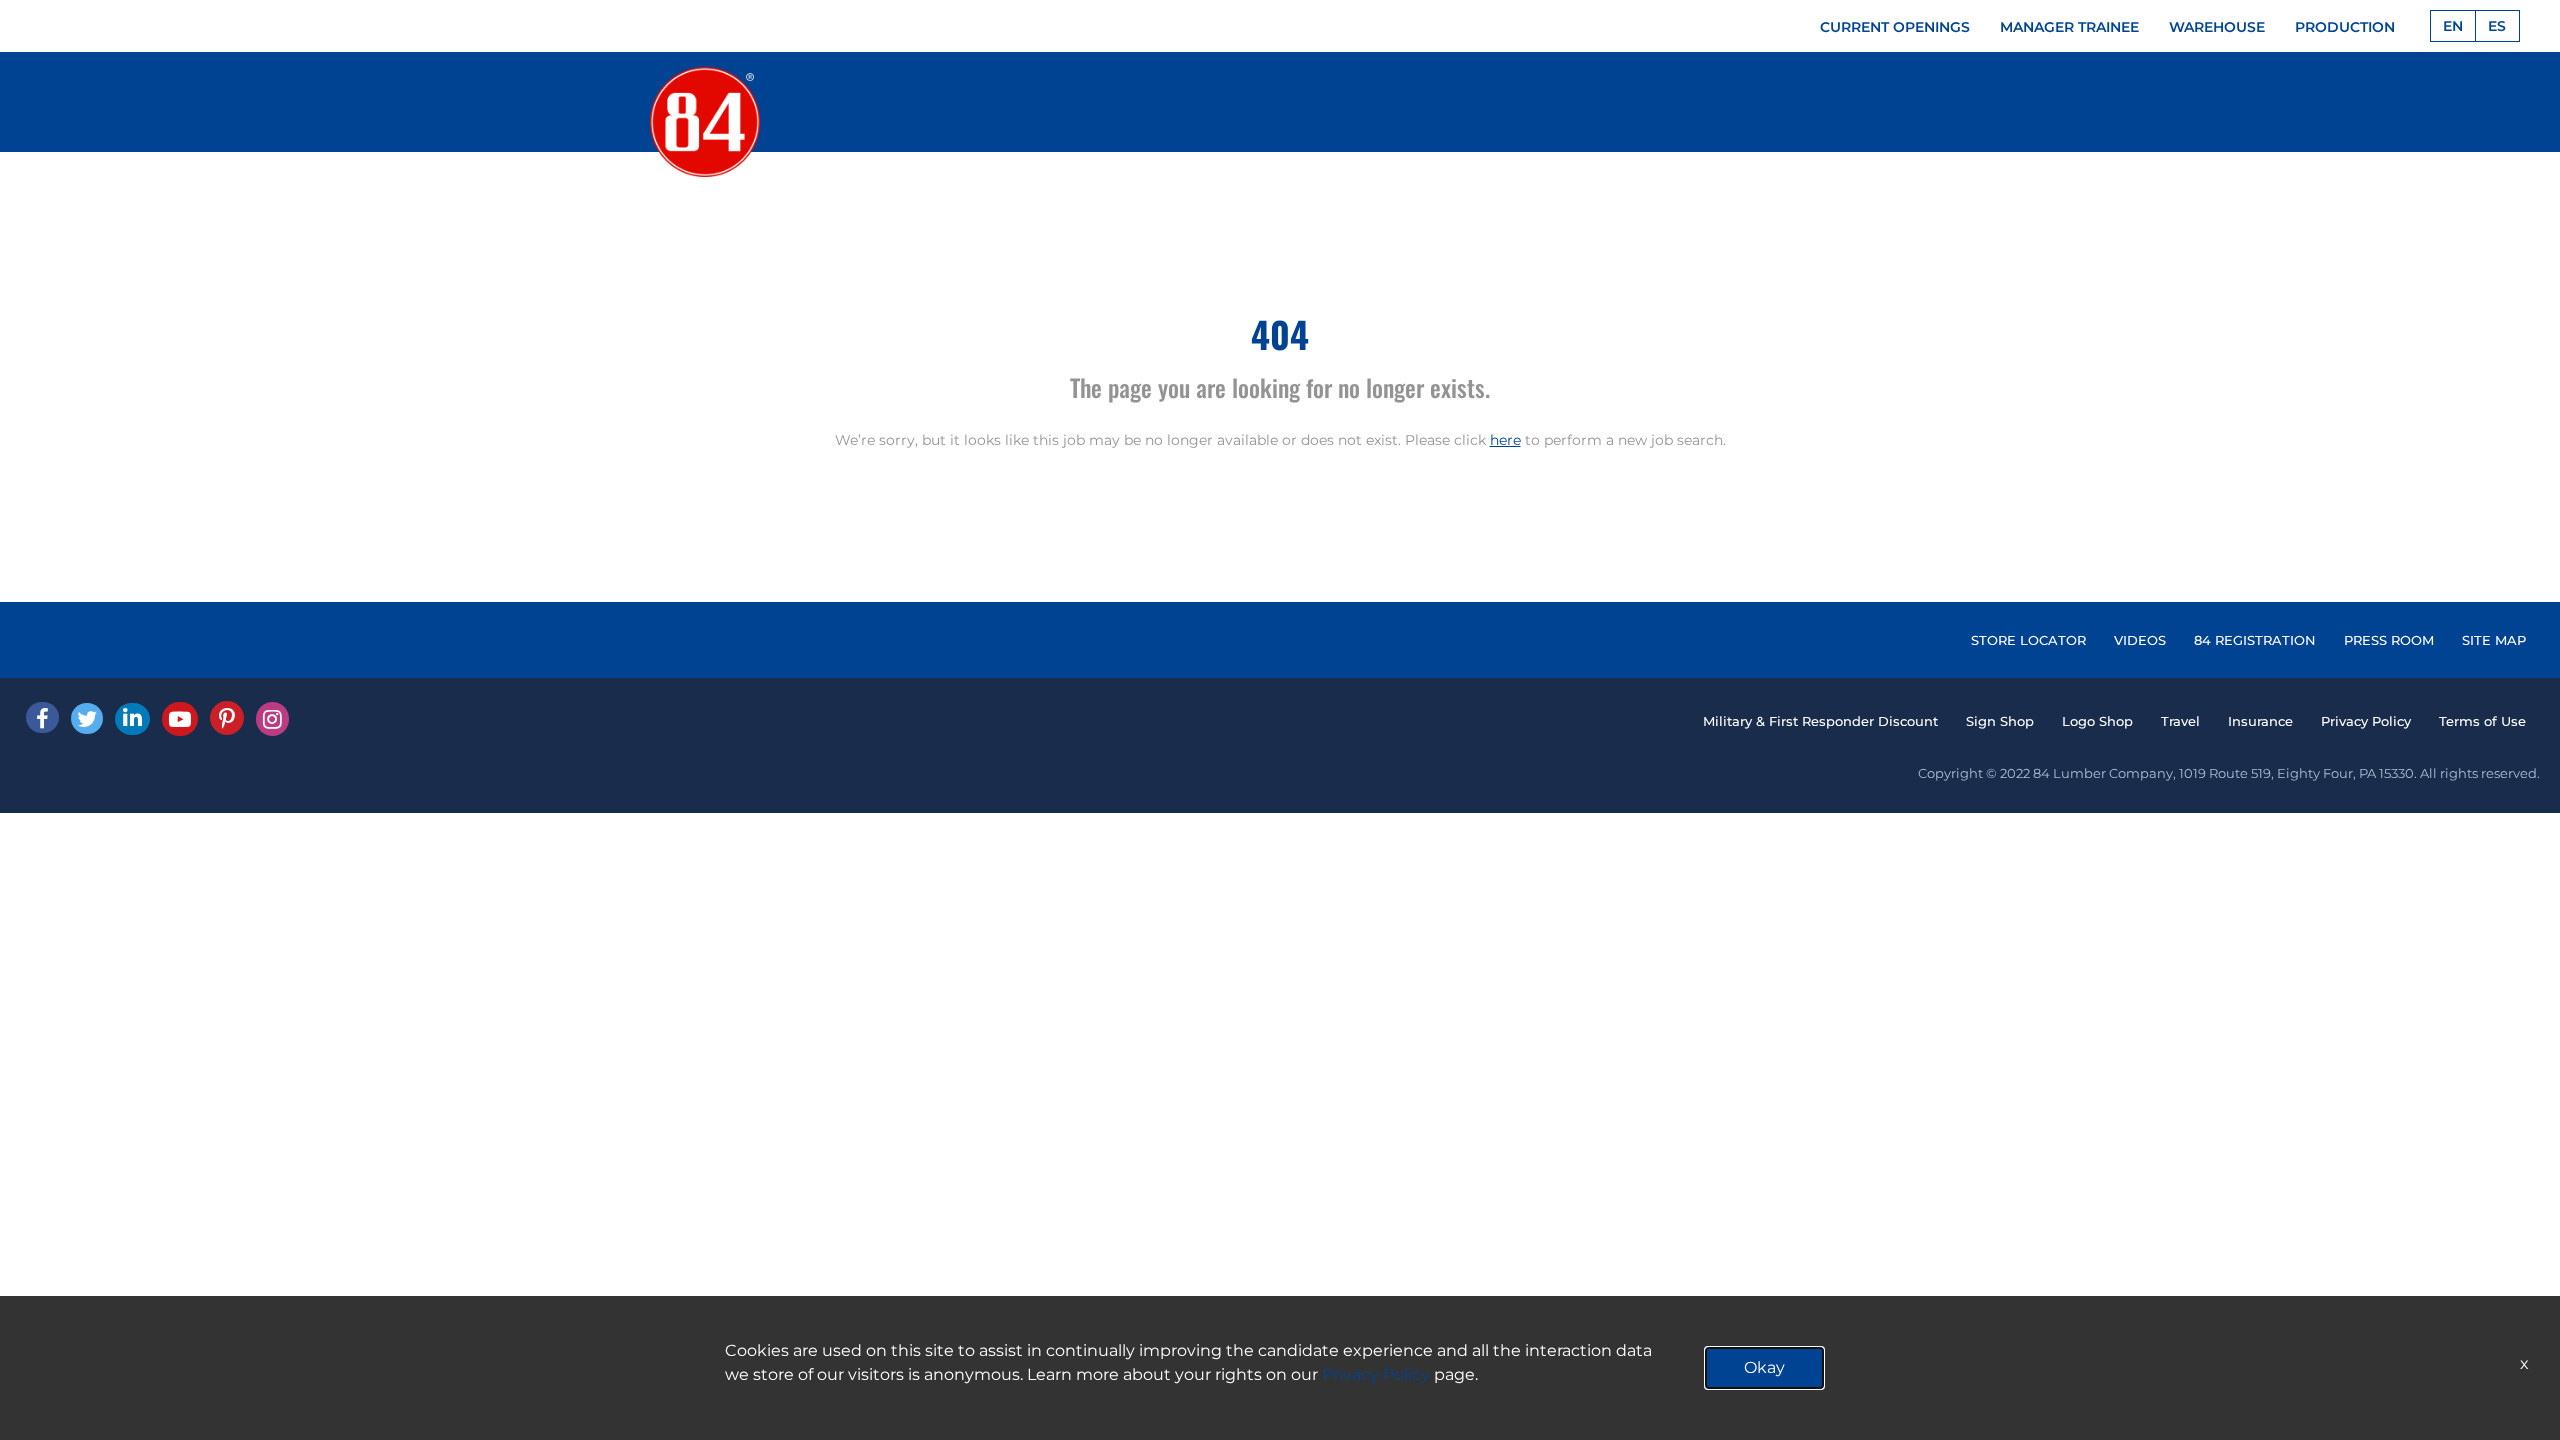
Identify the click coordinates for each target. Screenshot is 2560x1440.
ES (2497, 26)
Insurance (2260, 721)
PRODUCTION (2345, 27)
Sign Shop (2000, 721)
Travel (2180, 721)
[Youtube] (180, 719)
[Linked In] (132, 719)
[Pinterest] (227, 718)
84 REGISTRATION (2255, 640)
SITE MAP (2494, 640)
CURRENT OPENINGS (1895, 27)
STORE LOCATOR (2028, 640)
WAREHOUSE (2217, 27)
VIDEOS (2140, 640)
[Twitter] (87, 718)
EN (2453, 26)
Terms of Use (2482, 721)
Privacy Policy (2366, 721)
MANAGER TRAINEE (2069, 27)
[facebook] (42, 717)
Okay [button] (1764, 1367)
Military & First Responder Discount (1820, 721)
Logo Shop (2097, 721)
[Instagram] (272, 719)
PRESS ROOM (2389, 640)
